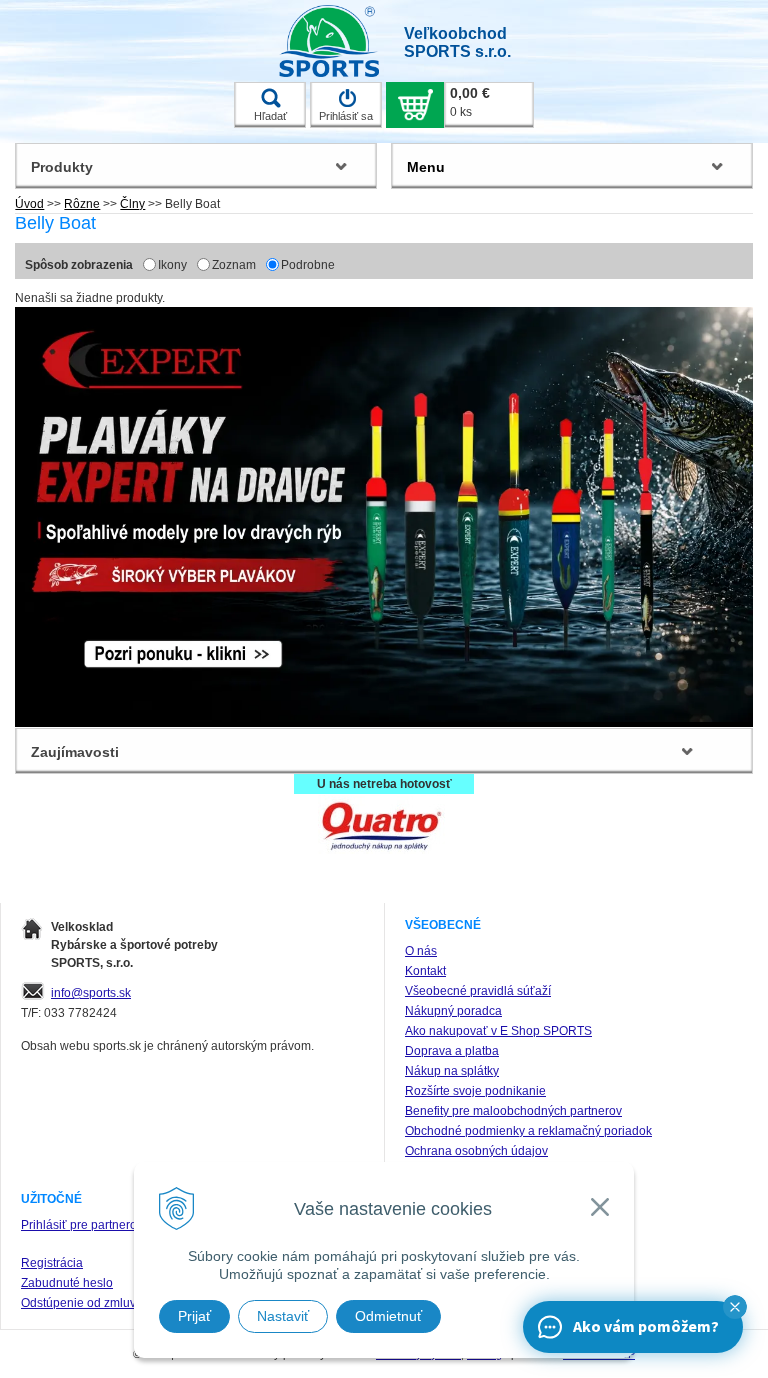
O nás (421, 951)
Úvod (29, 204)
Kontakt (425, 971)
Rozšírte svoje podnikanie (475, 1091)
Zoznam (234, 265)
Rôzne (82, 204)
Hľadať (270, 116)
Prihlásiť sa (346, 116)
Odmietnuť (388, 1316)
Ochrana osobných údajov (476, 1151)
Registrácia (52, 1263)
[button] (735, 1307)
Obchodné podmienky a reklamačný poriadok (528, 1131)
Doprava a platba (452, 1051)
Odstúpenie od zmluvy (81, 1303)
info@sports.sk (91, 993)
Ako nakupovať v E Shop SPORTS (498, 1031)
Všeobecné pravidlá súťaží (478, 991)
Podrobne (308, 265)
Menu (426, 167)
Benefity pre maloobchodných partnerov (513, 1111)
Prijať (194, 1316)
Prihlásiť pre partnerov (82, 1225)
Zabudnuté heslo (67, 1283)
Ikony (172, 265)
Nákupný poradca (453, 1011)
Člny (132, 204)
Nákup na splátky (452, 1071)
